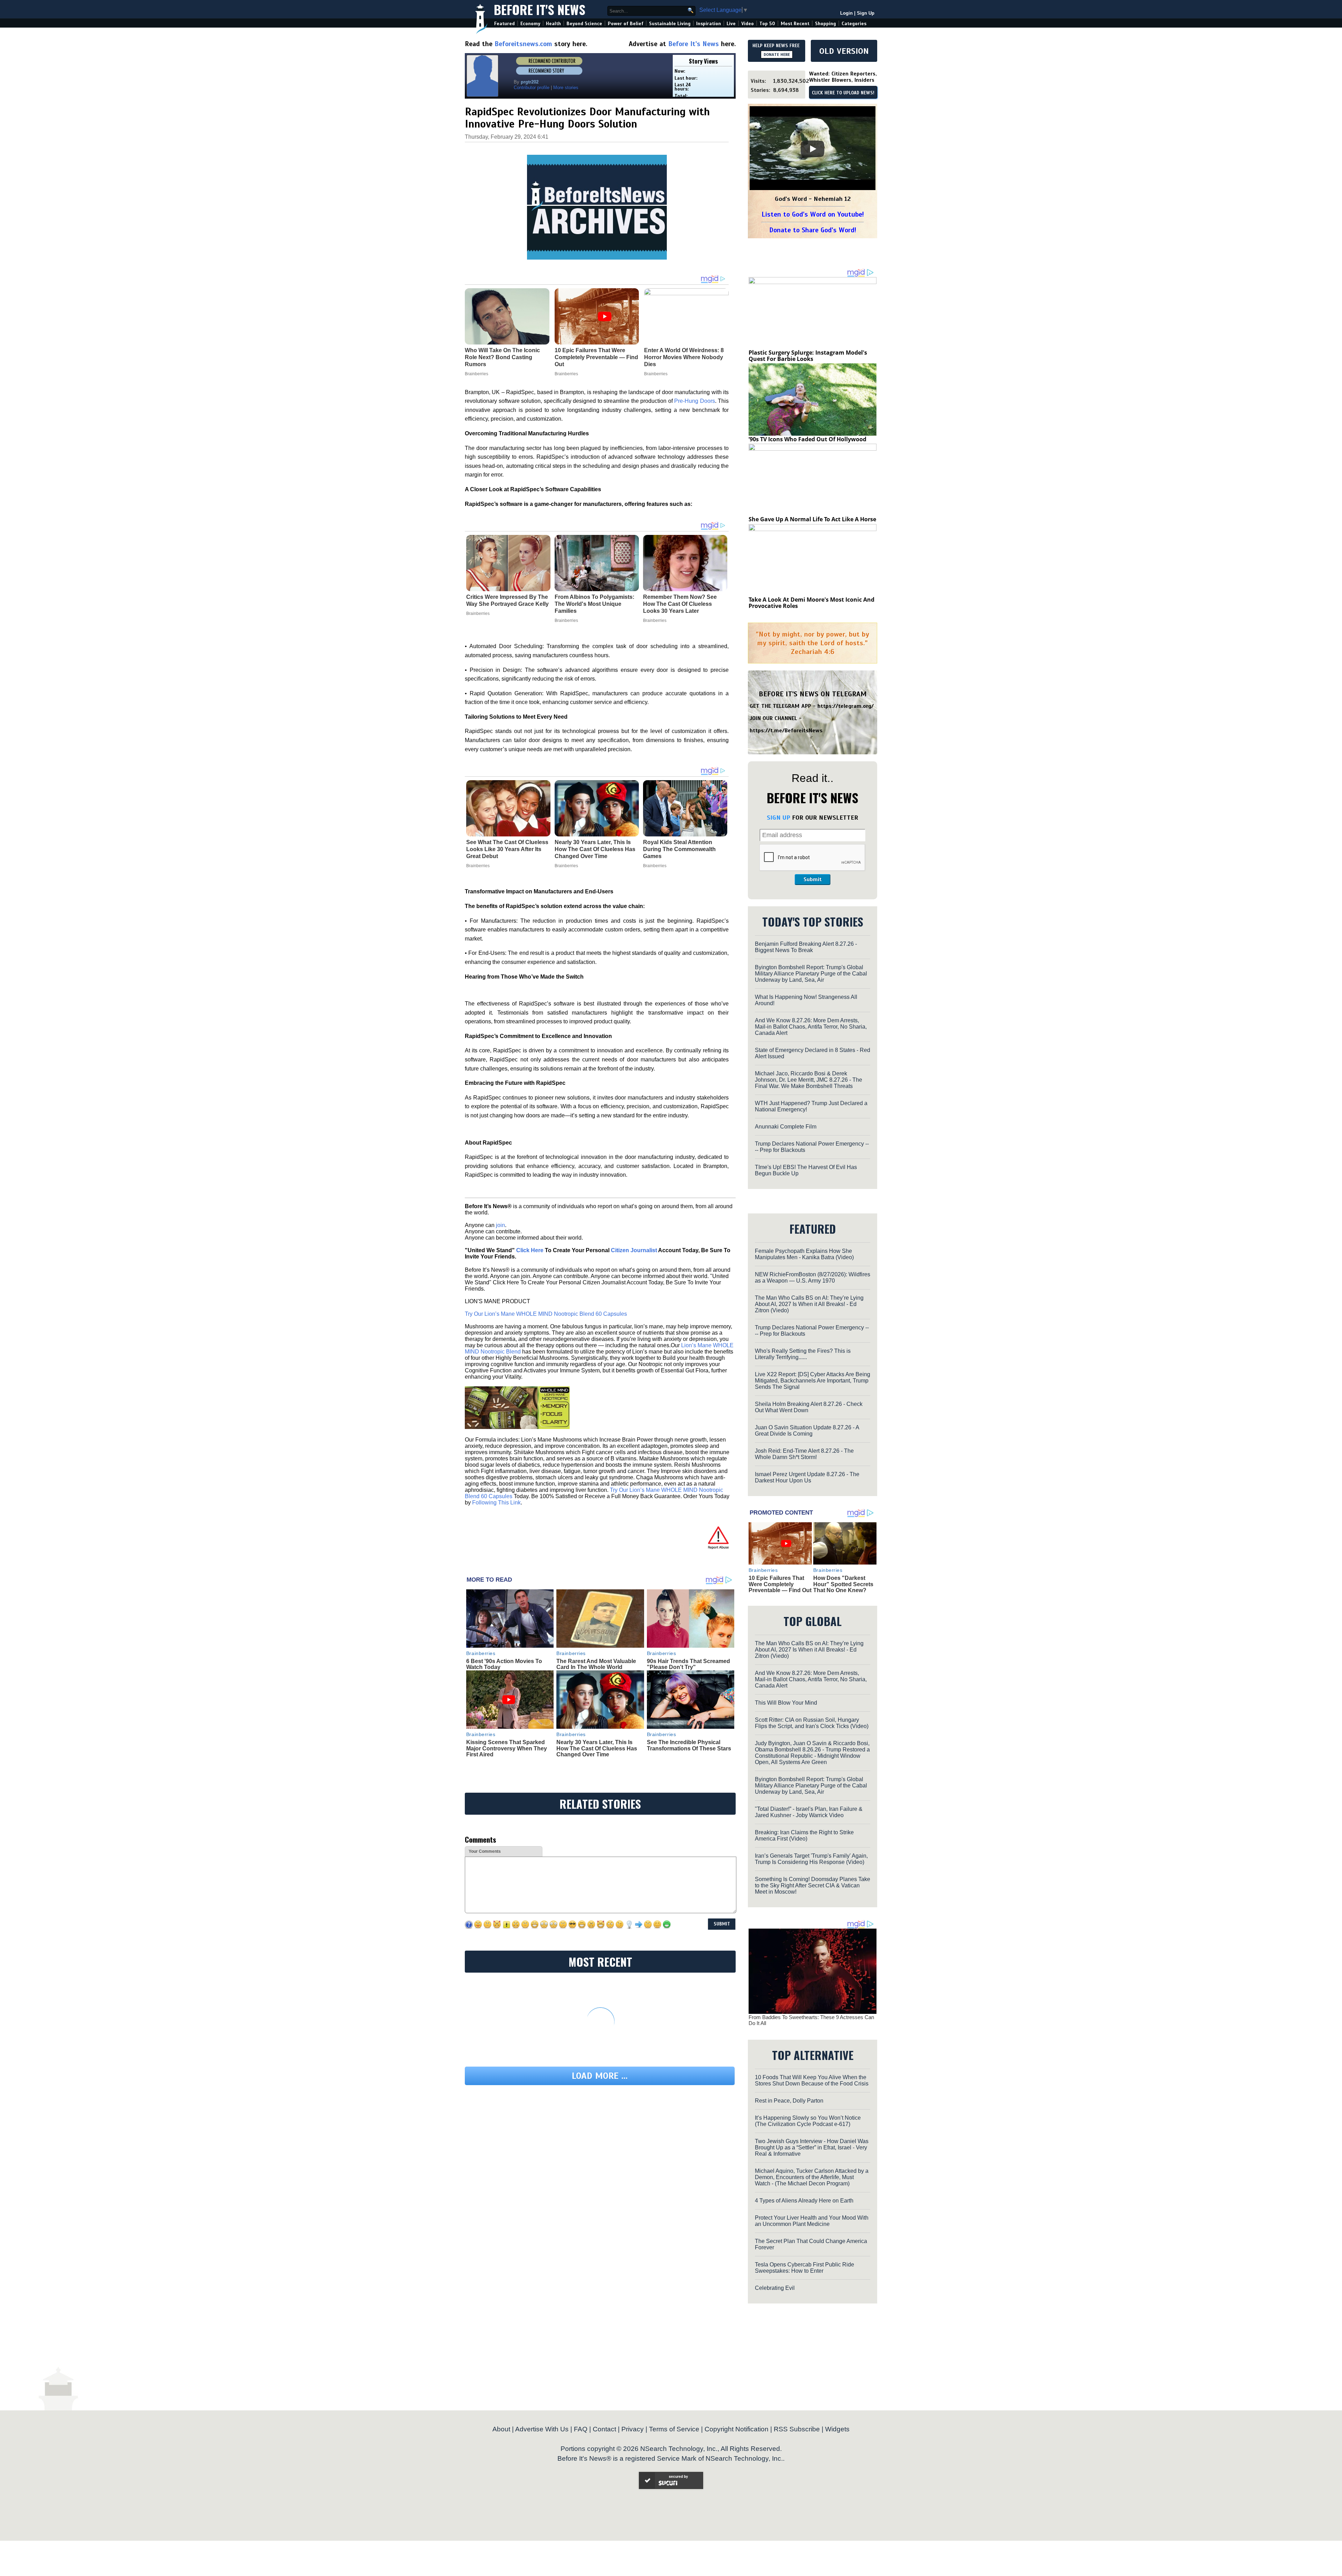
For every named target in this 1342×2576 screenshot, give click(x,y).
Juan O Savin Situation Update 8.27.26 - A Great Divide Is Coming (807, 1431)
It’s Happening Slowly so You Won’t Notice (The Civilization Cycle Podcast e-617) (808, 2121)
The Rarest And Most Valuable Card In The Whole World (596, 1664)
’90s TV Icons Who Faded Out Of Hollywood (807, 439)
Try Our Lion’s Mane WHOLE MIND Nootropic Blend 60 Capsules (546, 1314)
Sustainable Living (670, 24)
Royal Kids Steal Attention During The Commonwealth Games (679, 849)
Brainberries (478, 614)
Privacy (633, 2429)
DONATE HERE (777, 55)
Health (553, 24)
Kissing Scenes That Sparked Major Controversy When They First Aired (507, 1748)
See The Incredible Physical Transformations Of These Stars (689, 1745)
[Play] (813, 149)
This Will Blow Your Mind (786, 1703)
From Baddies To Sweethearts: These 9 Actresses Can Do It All (811, 2020)
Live (731, 24)
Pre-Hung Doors (695, 401)
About (501, 2429)
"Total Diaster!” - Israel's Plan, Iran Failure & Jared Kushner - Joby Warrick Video (809, 1812)
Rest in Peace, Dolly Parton (789, 2101)
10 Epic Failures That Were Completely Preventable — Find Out (780, 1584)
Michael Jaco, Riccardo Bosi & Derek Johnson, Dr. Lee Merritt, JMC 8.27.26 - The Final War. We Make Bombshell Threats (809, 1080)
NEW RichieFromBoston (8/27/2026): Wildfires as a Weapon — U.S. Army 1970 (813, 1278)
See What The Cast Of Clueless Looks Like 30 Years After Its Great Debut (507, 849)
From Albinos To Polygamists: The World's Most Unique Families (594, 604)
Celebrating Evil (775, 2288)
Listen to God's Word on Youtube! (813, 214)
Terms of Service (674, 2429)
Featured (504, 24)
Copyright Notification (737, 2429)
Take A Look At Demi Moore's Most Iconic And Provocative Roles (811, 603)
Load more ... (600, 2076)
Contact (604, 2429)
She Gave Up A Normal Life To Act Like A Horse (812, 519)
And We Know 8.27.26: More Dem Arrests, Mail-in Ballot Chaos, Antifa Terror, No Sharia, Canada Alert (811, 1027)
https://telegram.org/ (846, 706)
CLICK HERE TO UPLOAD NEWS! (843, 93)
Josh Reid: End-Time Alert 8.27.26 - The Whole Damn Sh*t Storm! (804, 1454)
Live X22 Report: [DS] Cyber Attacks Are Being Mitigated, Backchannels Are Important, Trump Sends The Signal (813, 1381)
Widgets (837, 2429)
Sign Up (866, 13)
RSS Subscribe (797, 2429)
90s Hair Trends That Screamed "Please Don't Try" (688, 1664)
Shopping (825, 24)
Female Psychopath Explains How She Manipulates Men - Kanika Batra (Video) (804, 1254)
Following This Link (496, 1503)
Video (748, 24)
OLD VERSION (844, 51)
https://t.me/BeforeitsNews (786, 731)
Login (846, 13)
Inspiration (709, 24)
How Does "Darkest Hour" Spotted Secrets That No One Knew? (843, 1584)
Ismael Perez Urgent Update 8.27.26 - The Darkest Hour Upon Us (807, 1477)
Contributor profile (532, 88)
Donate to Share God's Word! (813, 230)
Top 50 (767, 24)
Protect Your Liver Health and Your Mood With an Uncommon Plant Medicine (812, 2221)
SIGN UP (778, 818)
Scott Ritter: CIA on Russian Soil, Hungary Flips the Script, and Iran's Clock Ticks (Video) (812, 1723)
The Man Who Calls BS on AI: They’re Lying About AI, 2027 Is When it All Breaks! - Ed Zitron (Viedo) (809, 1304)
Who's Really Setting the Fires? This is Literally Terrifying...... (803, 1354)
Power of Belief (626, 24)
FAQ (581, 2429)
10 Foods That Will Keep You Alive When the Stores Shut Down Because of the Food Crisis (812, 2080)
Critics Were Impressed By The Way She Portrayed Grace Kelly (507, 600)
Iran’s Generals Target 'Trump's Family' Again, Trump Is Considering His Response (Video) (811, 1859)
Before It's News (540, 9)
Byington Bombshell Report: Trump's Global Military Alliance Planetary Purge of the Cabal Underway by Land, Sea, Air (811, 974)
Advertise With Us (542, 2429)
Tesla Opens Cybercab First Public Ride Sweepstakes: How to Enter (805, 2268)
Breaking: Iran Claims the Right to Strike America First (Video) (804, 1835)
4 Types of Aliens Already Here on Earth (804, 2201)
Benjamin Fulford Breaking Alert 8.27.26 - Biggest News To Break (806, 947)
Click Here (530, 1250)
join (500, 1225)
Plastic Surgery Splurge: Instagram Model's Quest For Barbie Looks (808, 356)
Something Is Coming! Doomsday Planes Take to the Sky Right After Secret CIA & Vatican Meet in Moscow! (813, 1885)
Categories (854, 24)
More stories (566, 88)
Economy (530, 24)
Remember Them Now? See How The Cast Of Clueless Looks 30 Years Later (680, 604)
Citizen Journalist (634, 1250)
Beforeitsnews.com (523, 44)
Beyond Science (584, 24)
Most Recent (795, 24)
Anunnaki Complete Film (786, 1127)
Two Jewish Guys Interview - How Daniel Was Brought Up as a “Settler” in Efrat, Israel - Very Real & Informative (812, 2147)
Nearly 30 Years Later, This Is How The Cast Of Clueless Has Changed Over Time (595, 849)
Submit (813, 879)
